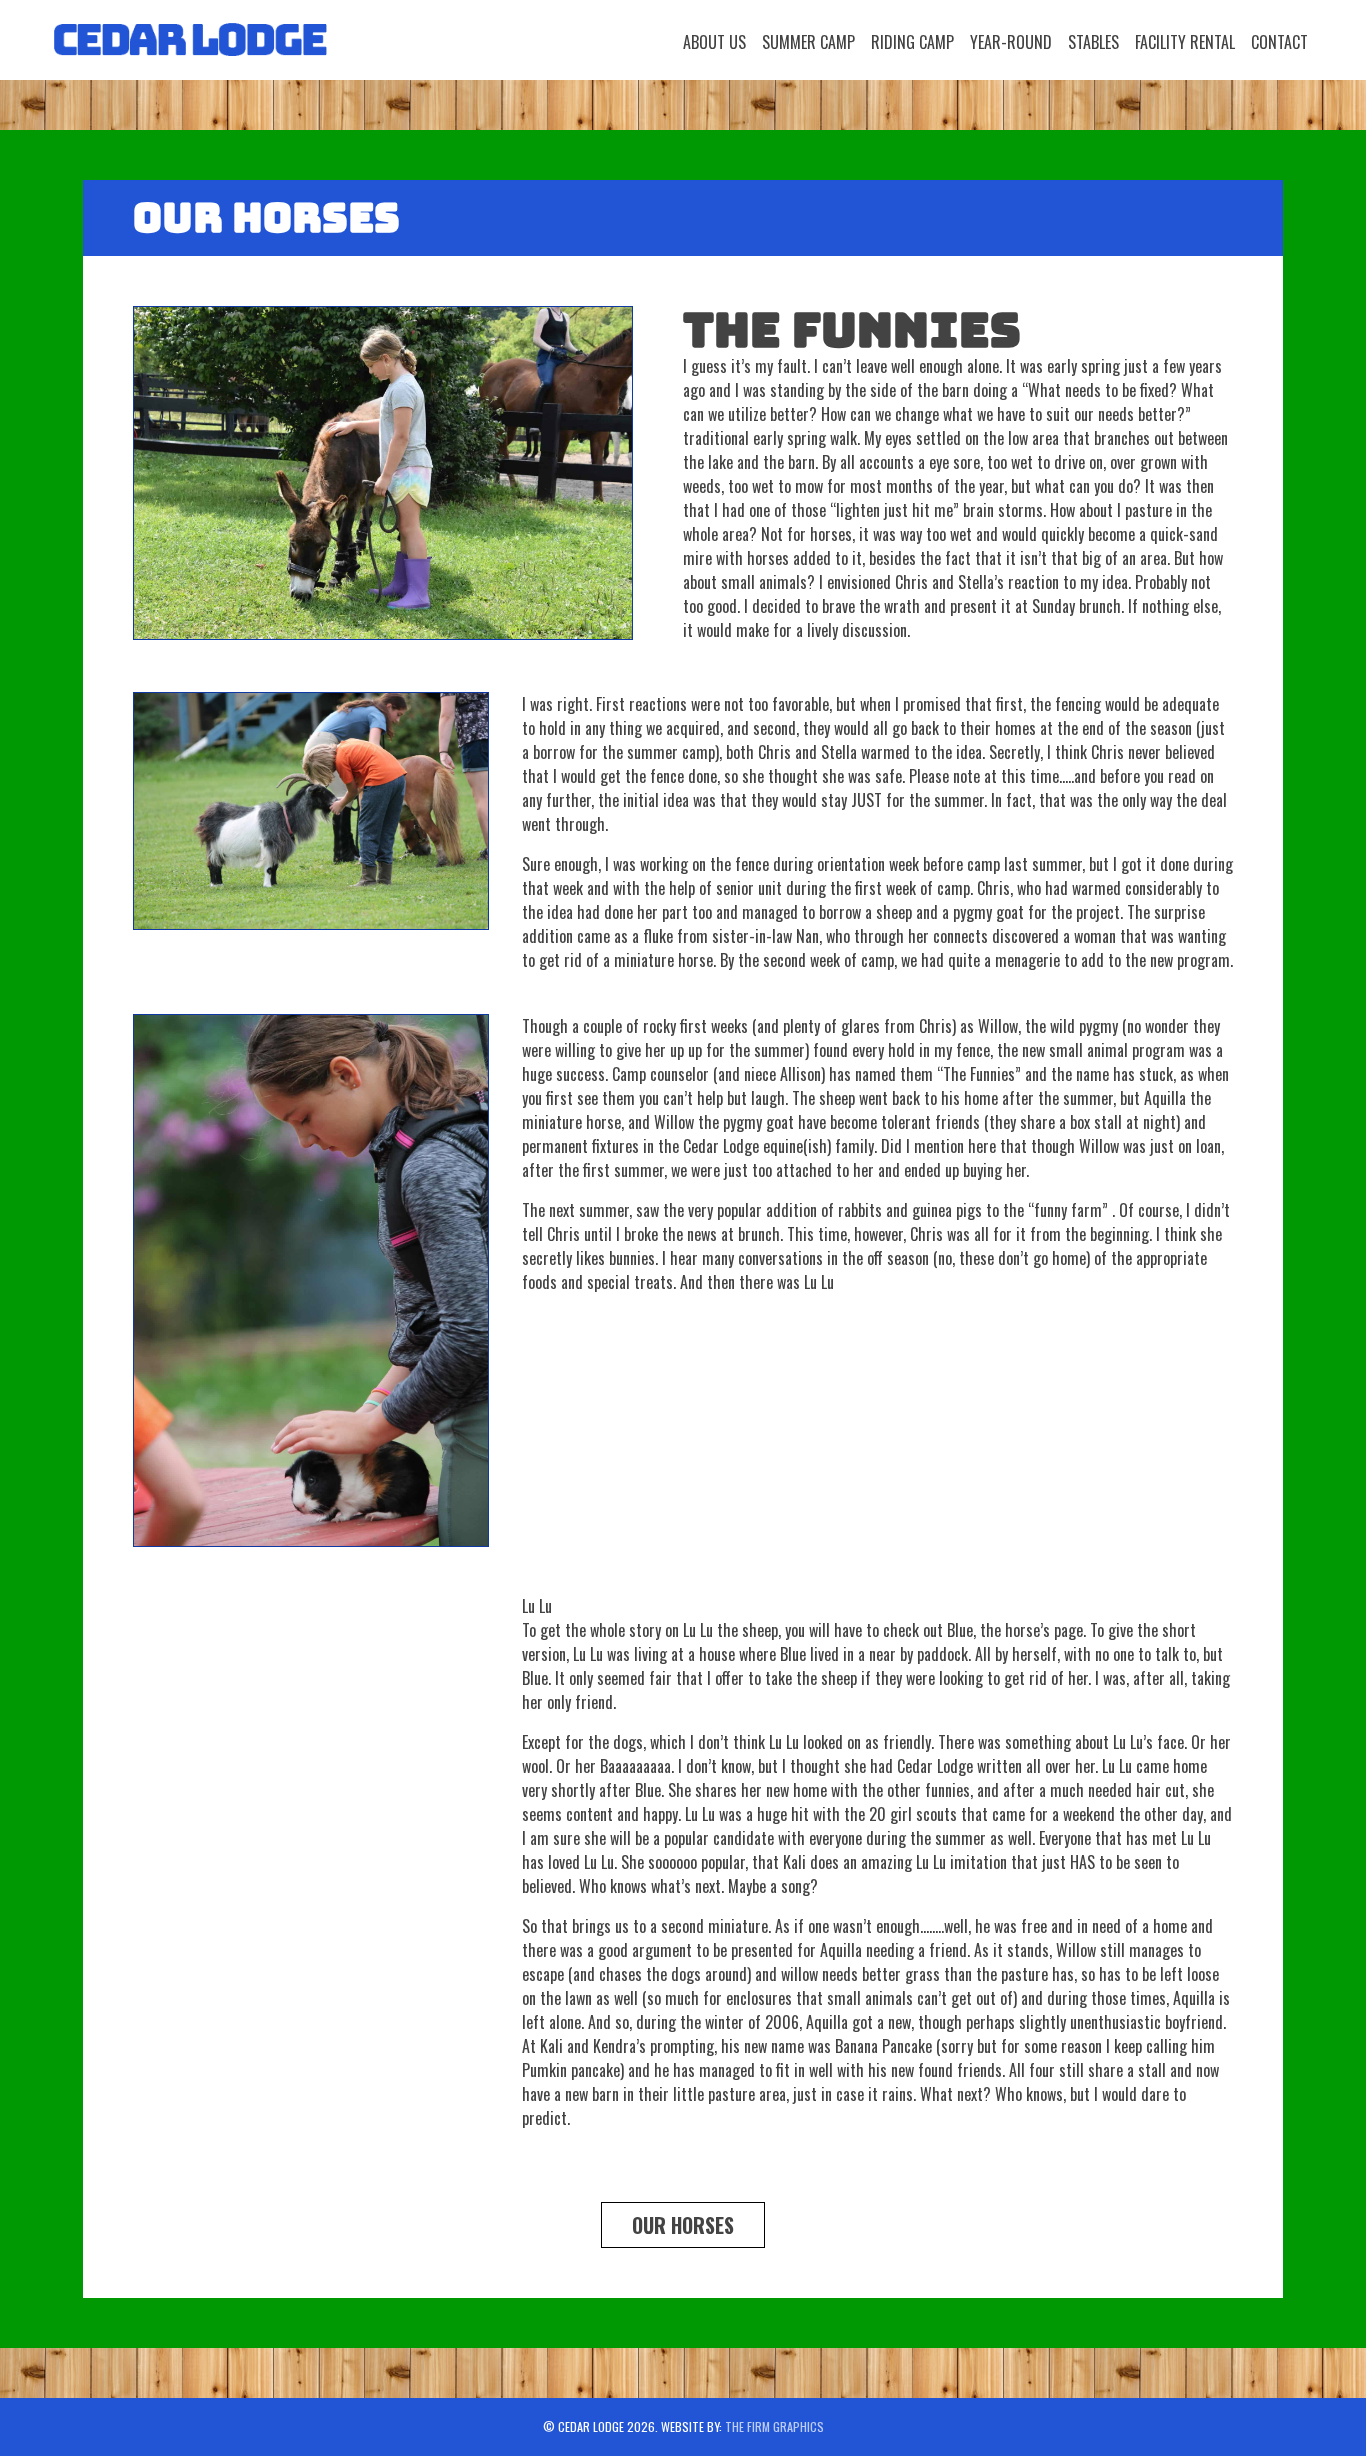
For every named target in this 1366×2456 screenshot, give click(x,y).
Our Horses (683, 2225)
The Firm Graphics (774, 2426)
